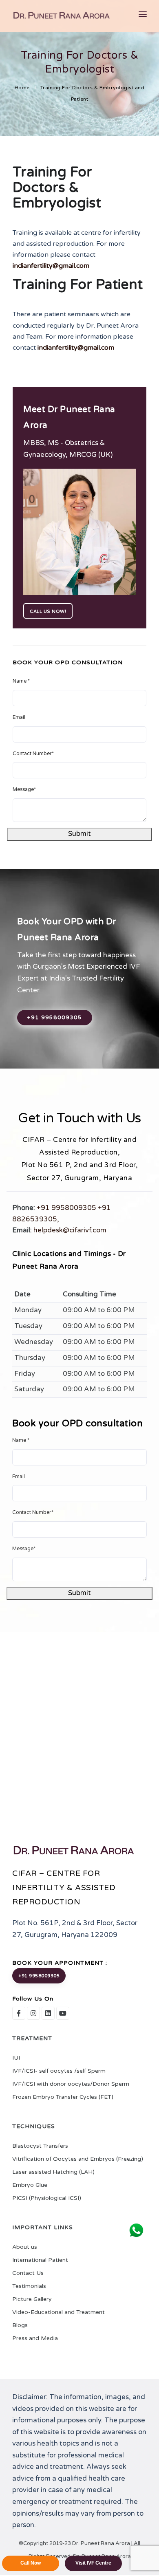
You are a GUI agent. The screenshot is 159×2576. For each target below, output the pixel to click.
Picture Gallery (32, 2299)
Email (19, 717)
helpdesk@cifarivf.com (70, 1230)
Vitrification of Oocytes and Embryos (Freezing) (78, 2159)
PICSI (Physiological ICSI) (47, 2198)
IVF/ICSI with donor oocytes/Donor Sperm (71, 2084)
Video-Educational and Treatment (59, 2312)
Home (22, 88)
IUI (16, 2058)
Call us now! (48, 611)
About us (25, 2247)
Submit (79, 834)
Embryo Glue (30, 2185)
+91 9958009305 (55, 1018)
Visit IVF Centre (93, 2563)
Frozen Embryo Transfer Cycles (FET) (63, 2097)
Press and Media (35, 2338)
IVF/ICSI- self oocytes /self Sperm (59, 2071)
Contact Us (28, 2273)
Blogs (20, 2325)
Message (24, 790)
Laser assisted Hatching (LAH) (53, 2172)
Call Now (31, 2563)
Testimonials (29, 2286)
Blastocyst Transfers (40, 2146)
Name (21, 681)
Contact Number (33, 754)
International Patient (40, 2260)
